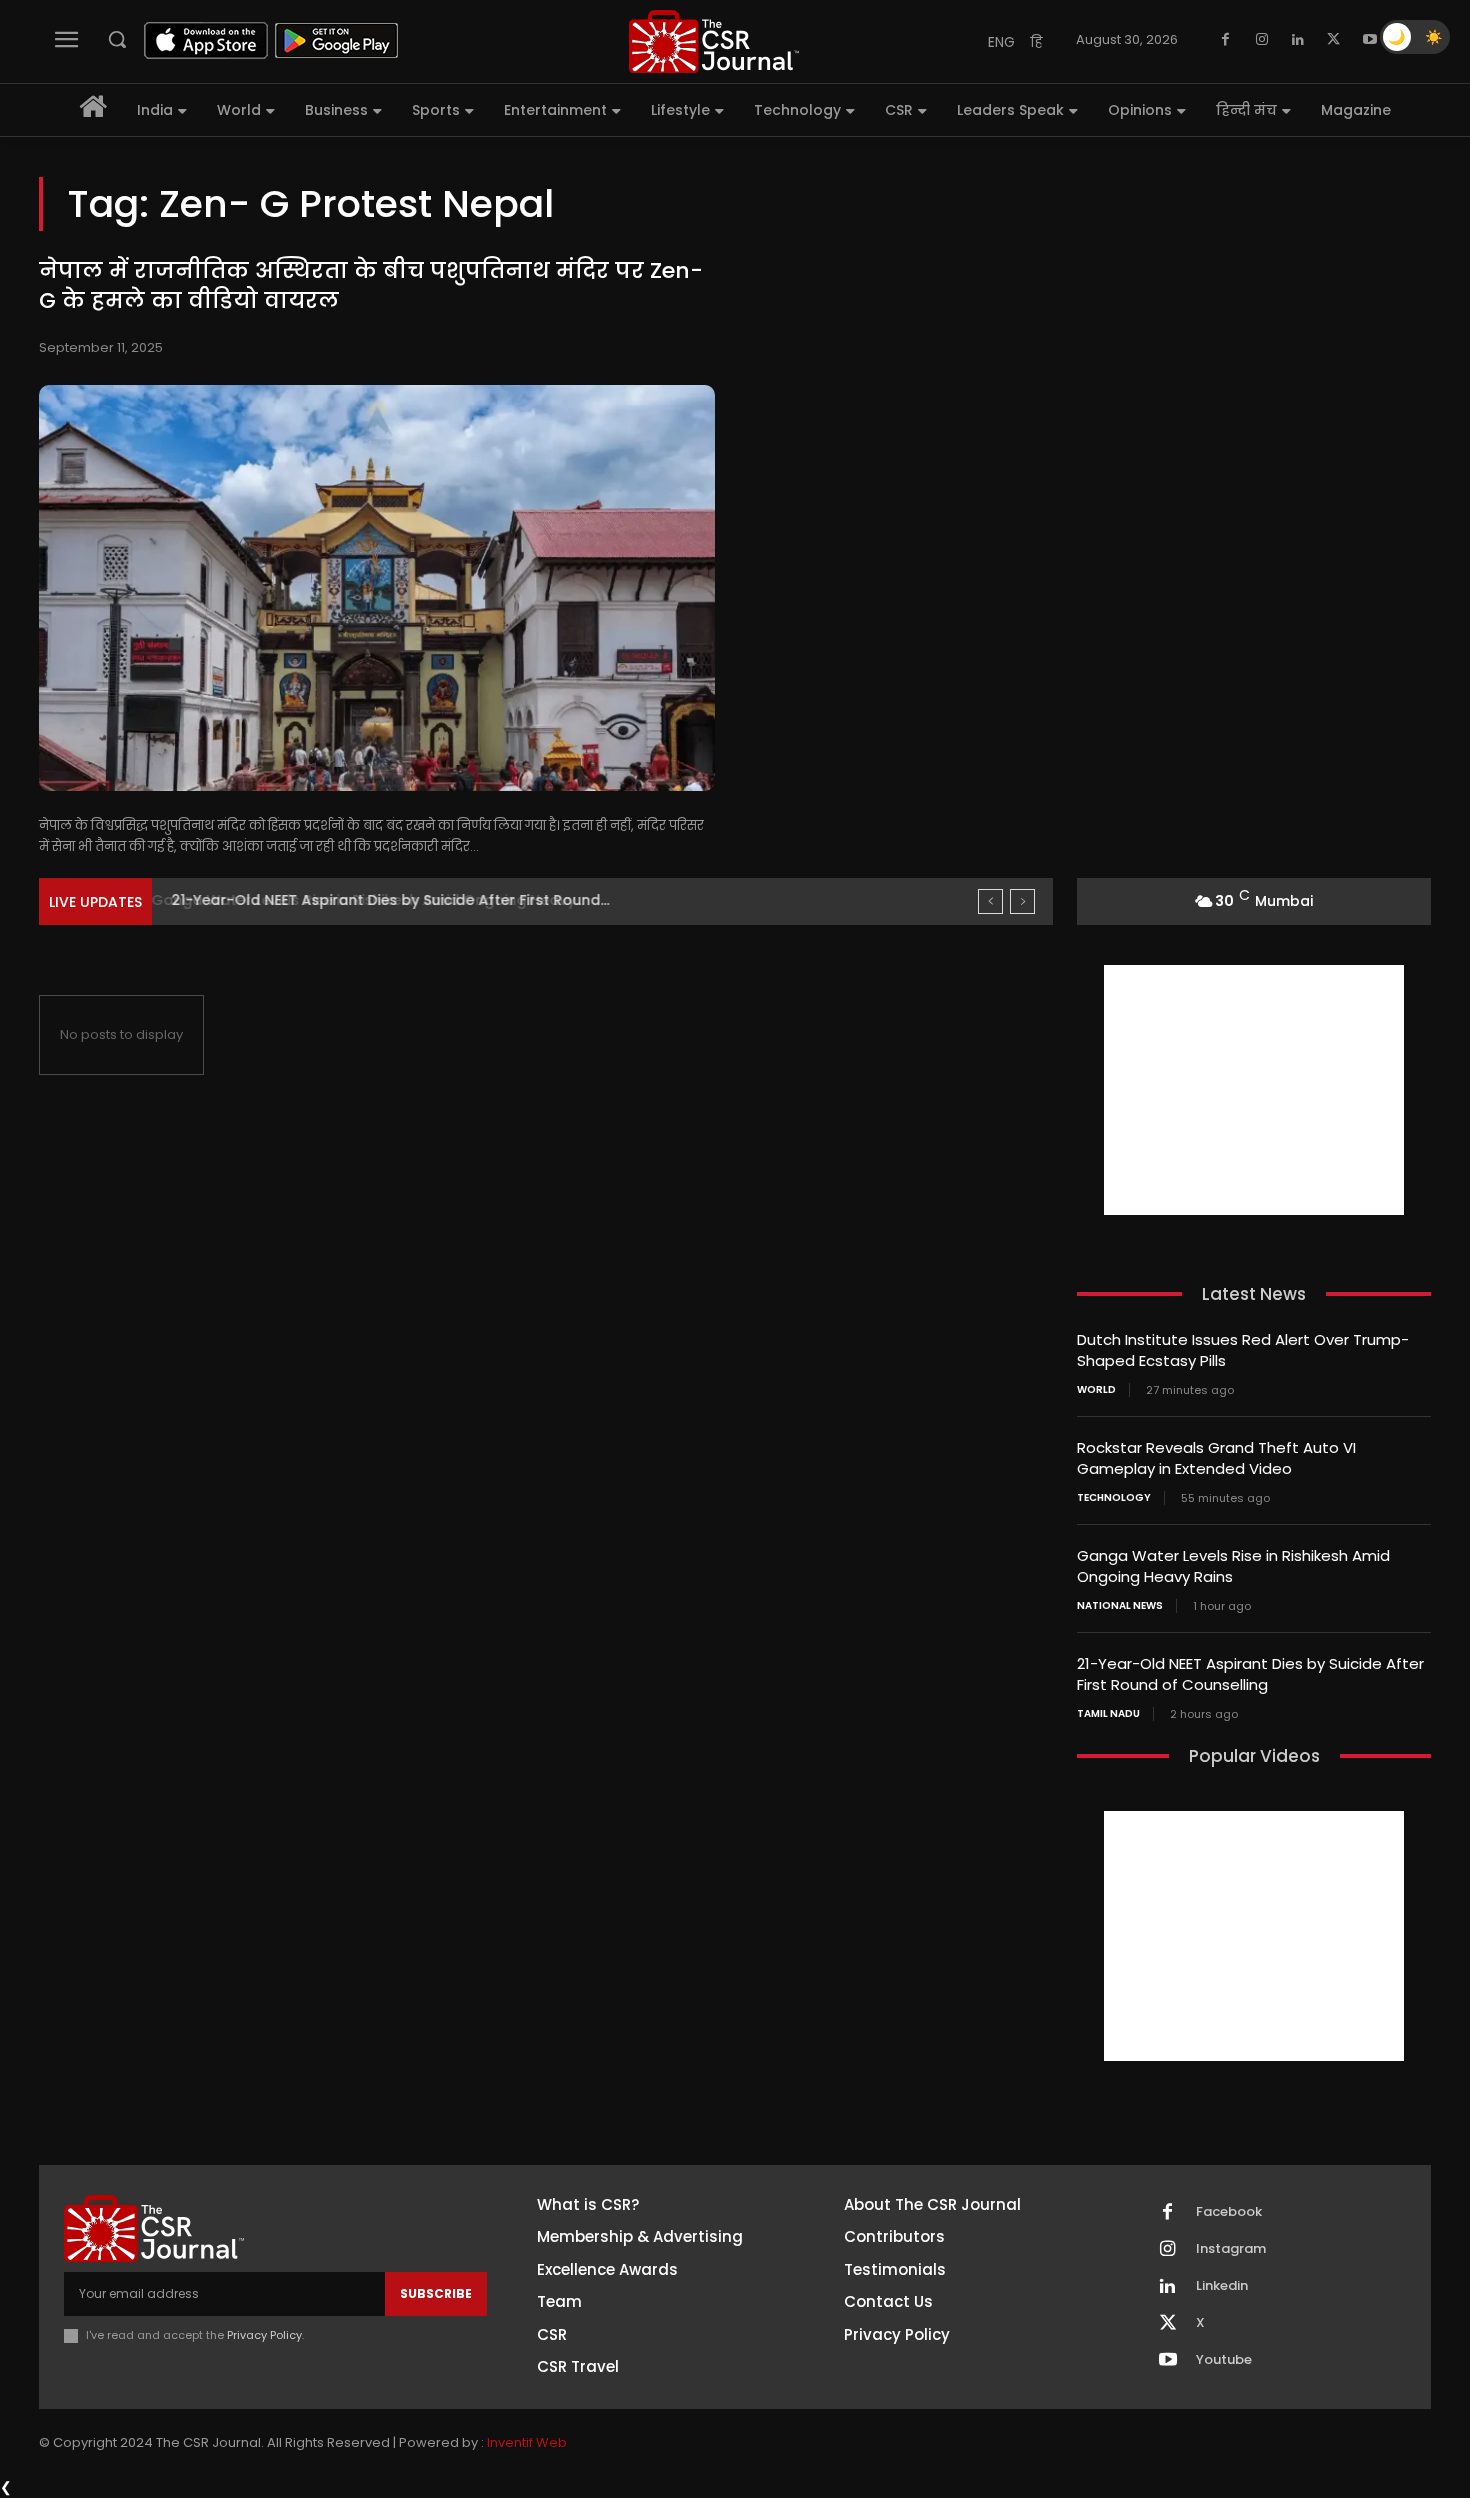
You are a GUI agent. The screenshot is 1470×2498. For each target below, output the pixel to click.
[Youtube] (1370, 40)
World (1096, 1390)
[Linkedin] (1298, 40)
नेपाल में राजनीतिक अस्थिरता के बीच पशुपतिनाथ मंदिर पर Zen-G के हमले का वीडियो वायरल (371, 286)
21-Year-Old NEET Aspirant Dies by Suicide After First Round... (386, 900)
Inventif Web (527, 2442)
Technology (1114, 1498)
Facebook (1229, 2212)
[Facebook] (1226, 40)
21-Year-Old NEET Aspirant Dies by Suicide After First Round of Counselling (1250, 1674)
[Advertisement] (1254, 1090)
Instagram (1231, 2249)
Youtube (1224, 2360)
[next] (1022, 901)
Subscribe (436, 2293)
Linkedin (1222, 2286)
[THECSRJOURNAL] (714, 41)
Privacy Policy (264, 2335)
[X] (1334, 40)
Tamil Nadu (1108, 1714)
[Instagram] (1262, 40)
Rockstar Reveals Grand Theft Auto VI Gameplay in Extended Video (1216, 1458)
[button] (117, 39)
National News (1120, 1606)
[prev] (990, 901)
